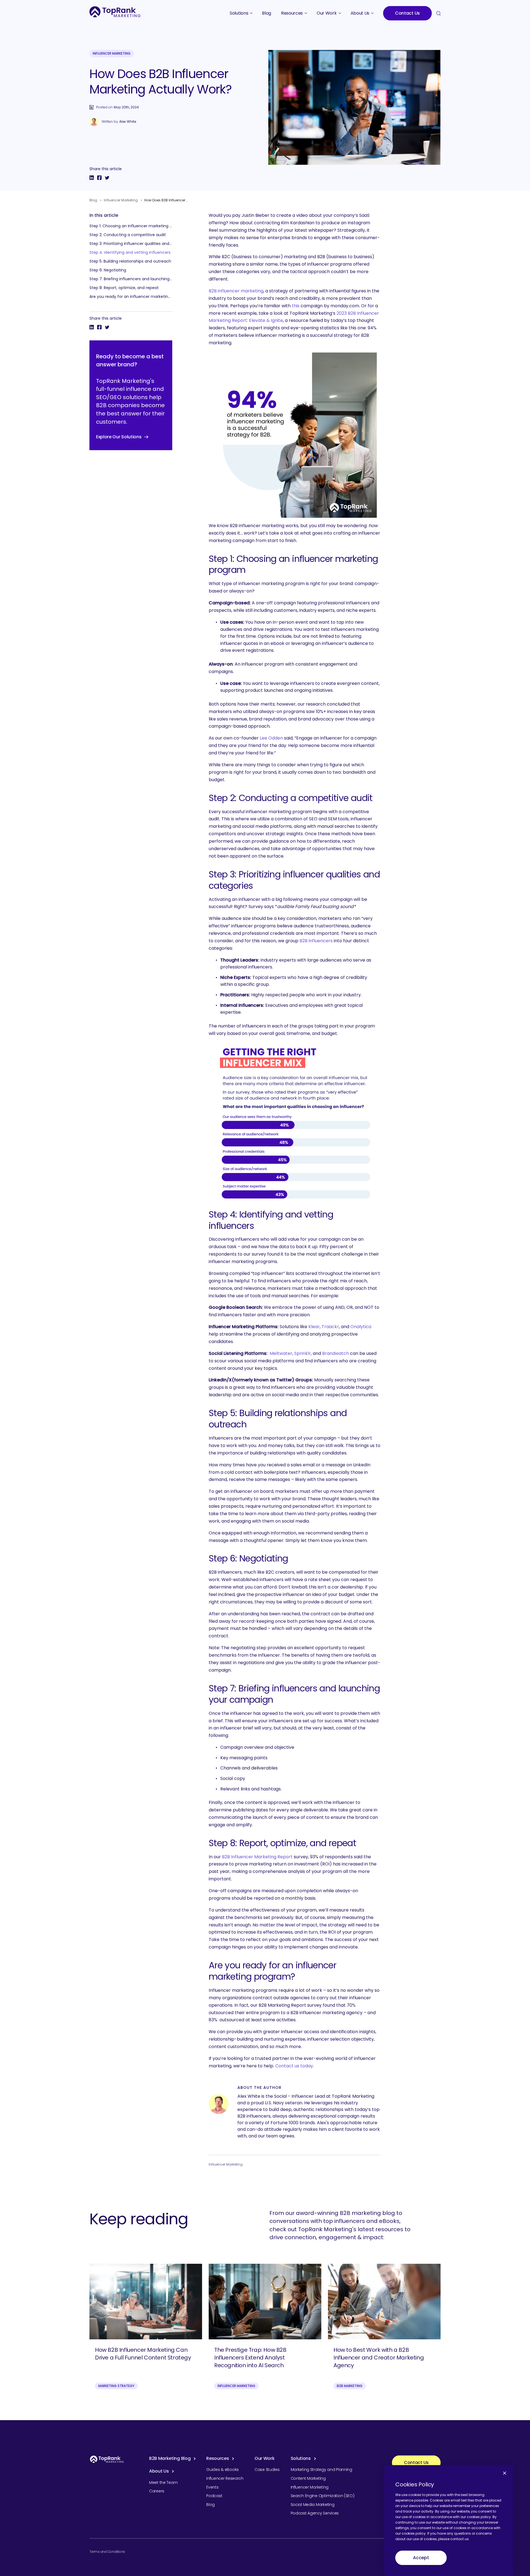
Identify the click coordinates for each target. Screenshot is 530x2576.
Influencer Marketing (112, 53)
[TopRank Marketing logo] (107, 2459)
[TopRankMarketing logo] (115, 12)
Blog (93, 200)
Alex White (128, 122)
